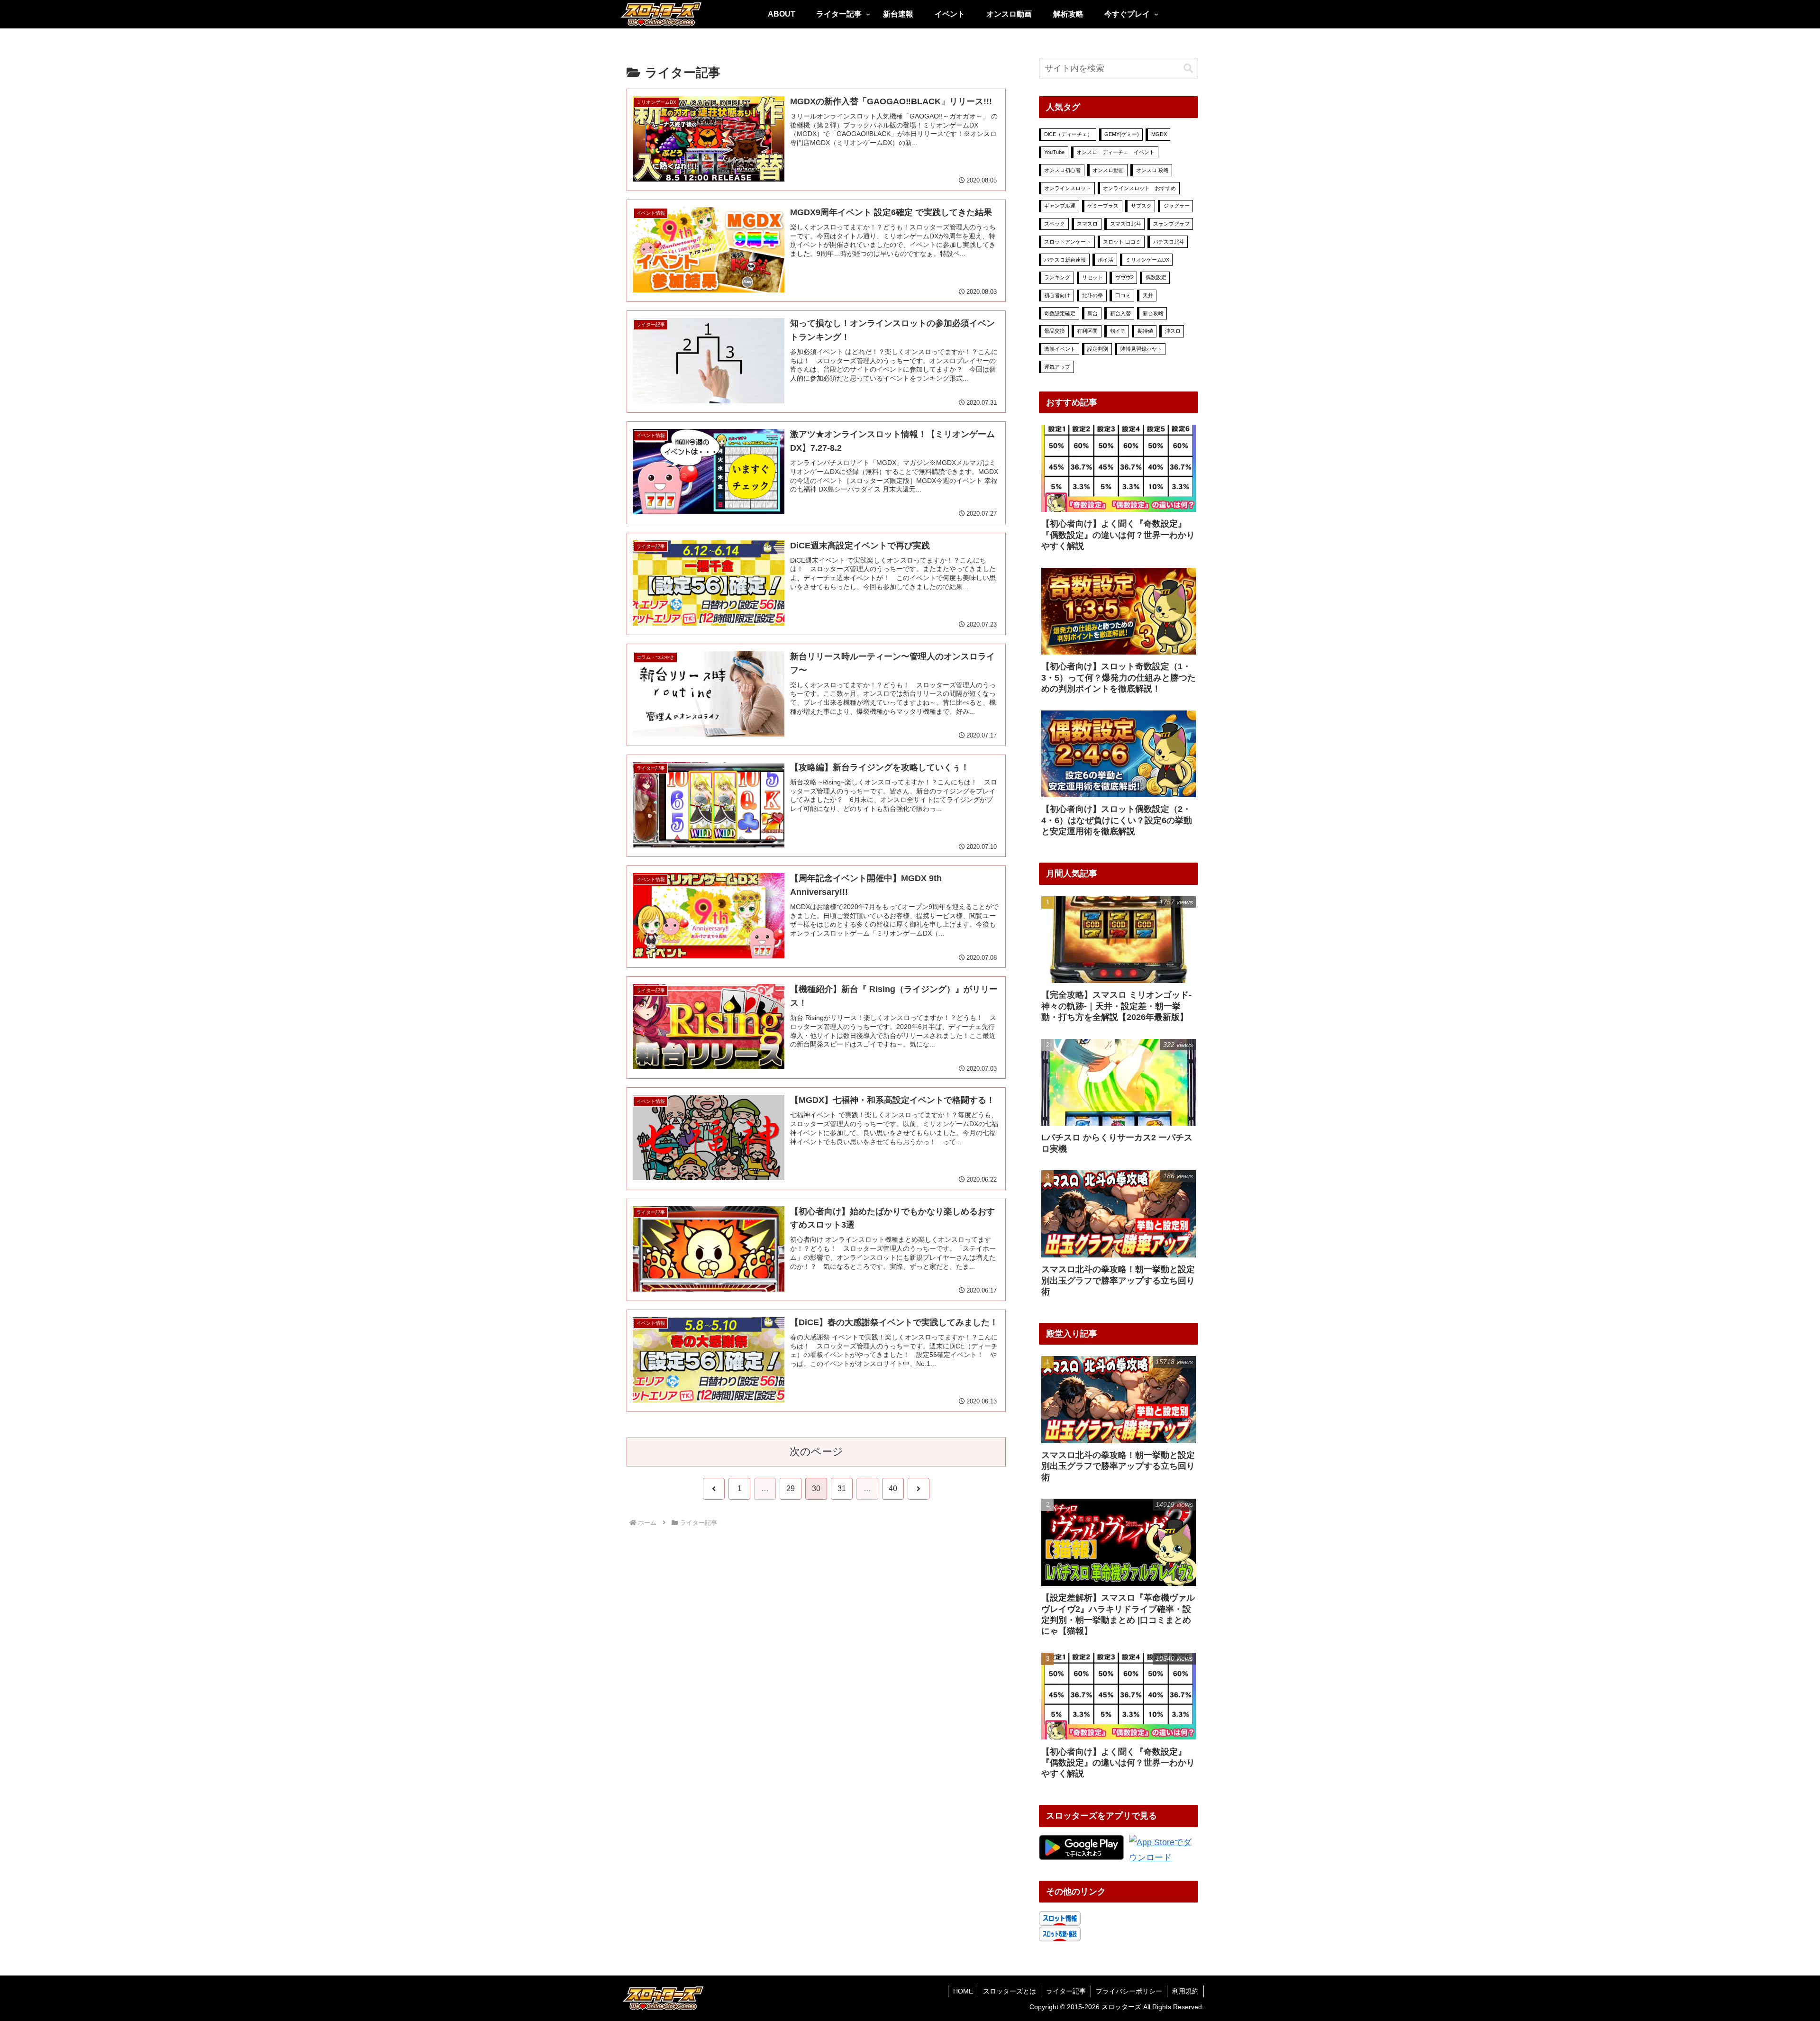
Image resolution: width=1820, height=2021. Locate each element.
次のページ (816, 1452)
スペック (1055, 224)
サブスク (1141, 206)
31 (842, 1488)
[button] (1188, 68)
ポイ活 (1106, 260)
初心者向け (1057, 295)
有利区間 (1087, 331)
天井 (1148, 295)
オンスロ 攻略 (1152, 170)
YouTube (1054, 152)
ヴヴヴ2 (1124, 277)
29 (791, 1488)
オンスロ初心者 (1062, 170)
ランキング (1057, 277)
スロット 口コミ (1122, 242)
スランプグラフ (1171, 224)
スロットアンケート (1068, 242)
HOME (963, 1991)
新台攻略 (1153, 313)
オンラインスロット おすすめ (1139, 188)
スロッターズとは (1010, 1991)
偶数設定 (1156, 277)
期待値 (1145, 331)
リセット (1092, 277)
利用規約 (1185, 1991)
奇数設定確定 (1060, 313)
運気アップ (1057, 367)
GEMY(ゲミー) (1122, 134)
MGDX (1159, 134)
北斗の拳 (1092, 295)
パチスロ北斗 (1169, 242)
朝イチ (1118, 331)
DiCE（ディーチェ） (1068, 134)
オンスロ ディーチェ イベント (1115, 152)
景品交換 (1055, 331)
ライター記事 (1066, 1991)
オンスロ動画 (1108, 170)
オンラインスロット (1068, 188)
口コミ (1123, 295)
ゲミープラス (1103, 206)
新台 (1092, 313)
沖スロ (1173, 331)
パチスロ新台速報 (1065, 260)
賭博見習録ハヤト (1141, 349)
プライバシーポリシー (1129, 1991)
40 (893, 1488)
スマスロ (1087, 224)
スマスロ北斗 (1126, 224)
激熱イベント (1060, 349)
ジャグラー (1177, 206)
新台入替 (1120, 313)
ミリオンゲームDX (1147, 260)
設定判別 (1098, 349)
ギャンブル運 (1060, 206)
